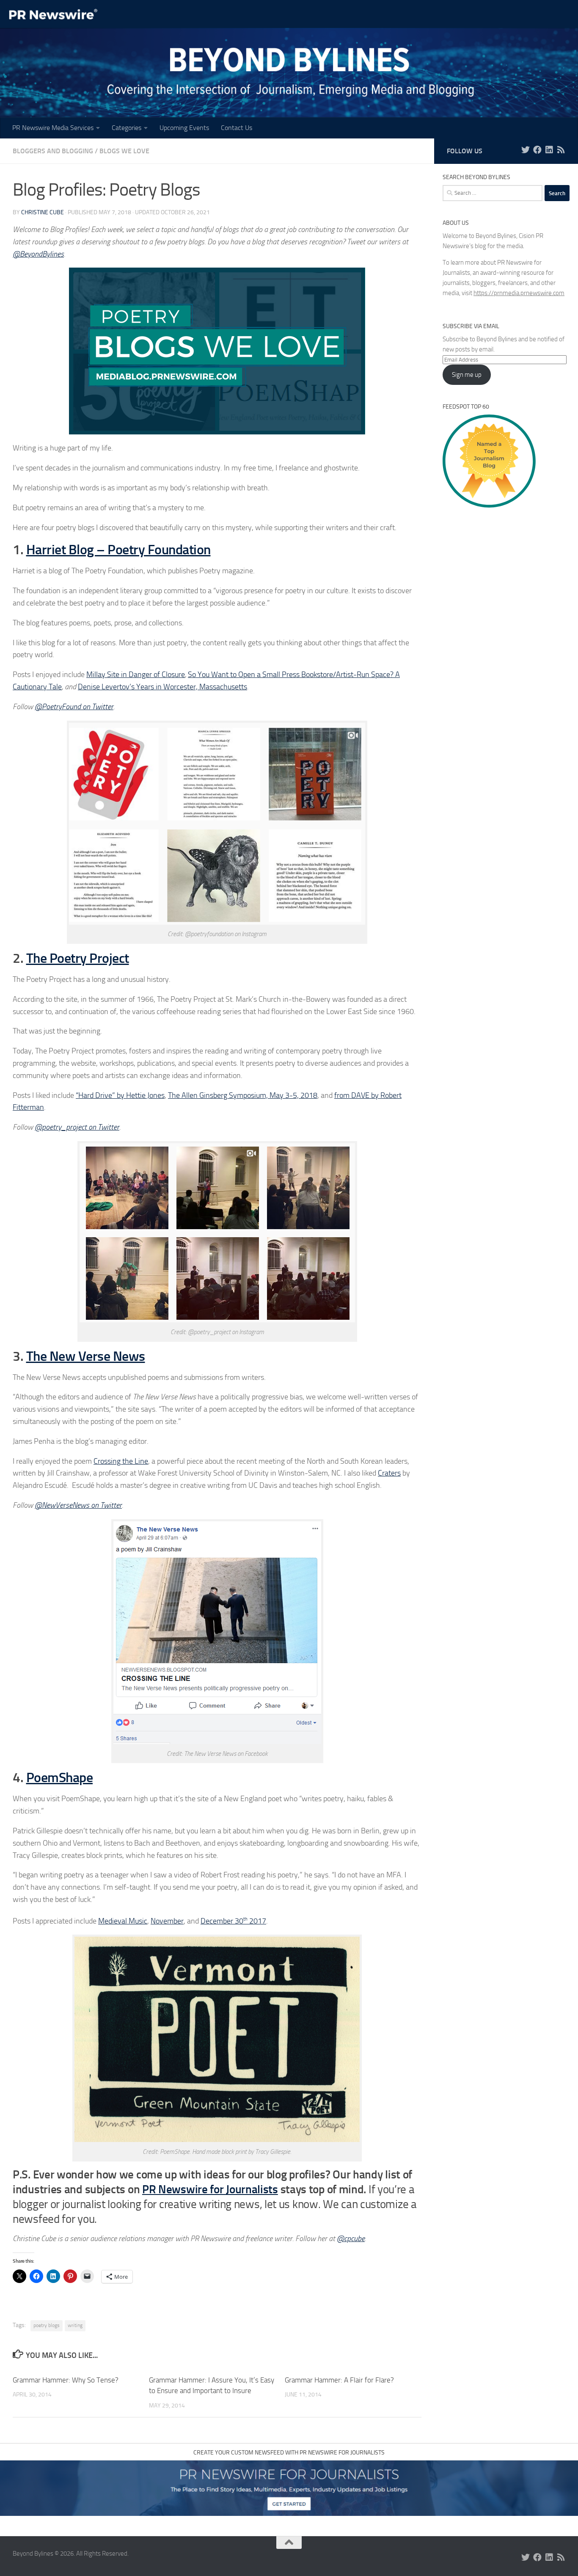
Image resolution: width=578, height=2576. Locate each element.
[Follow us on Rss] (561, 150)
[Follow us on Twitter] (526, 150)
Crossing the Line (121, 1461)
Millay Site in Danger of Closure (136, 674)
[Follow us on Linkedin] (549, 150)
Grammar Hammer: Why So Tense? (66, 2380)
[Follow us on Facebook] (537, 150)
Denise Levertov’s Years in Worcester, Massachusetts (162, 687)
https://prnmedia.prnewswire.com (519, 293)
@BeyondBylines (38, 254)
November (167, 1921)
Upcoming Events (184, 128)
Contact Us (237, 128)
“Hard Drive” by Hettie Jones (120, 1095)
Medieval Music (123, 1921)
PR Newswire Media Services (53, 128)
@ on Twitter (78, 1505)
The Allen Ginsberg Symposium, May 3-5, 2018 (243, 1095)
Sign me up (467, 375)
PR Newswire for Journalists (210, 2189)
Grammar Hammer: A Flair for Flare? (339, 2380)
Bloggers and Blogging (53, 151)
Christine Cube (43, 212)
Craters (389, 1473)
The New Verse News (86, 1356)
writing (75, 2325)
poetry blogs (47, 2325)
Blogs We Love (124, 151)
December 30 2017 (233, 1921)
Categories (127, 128)
